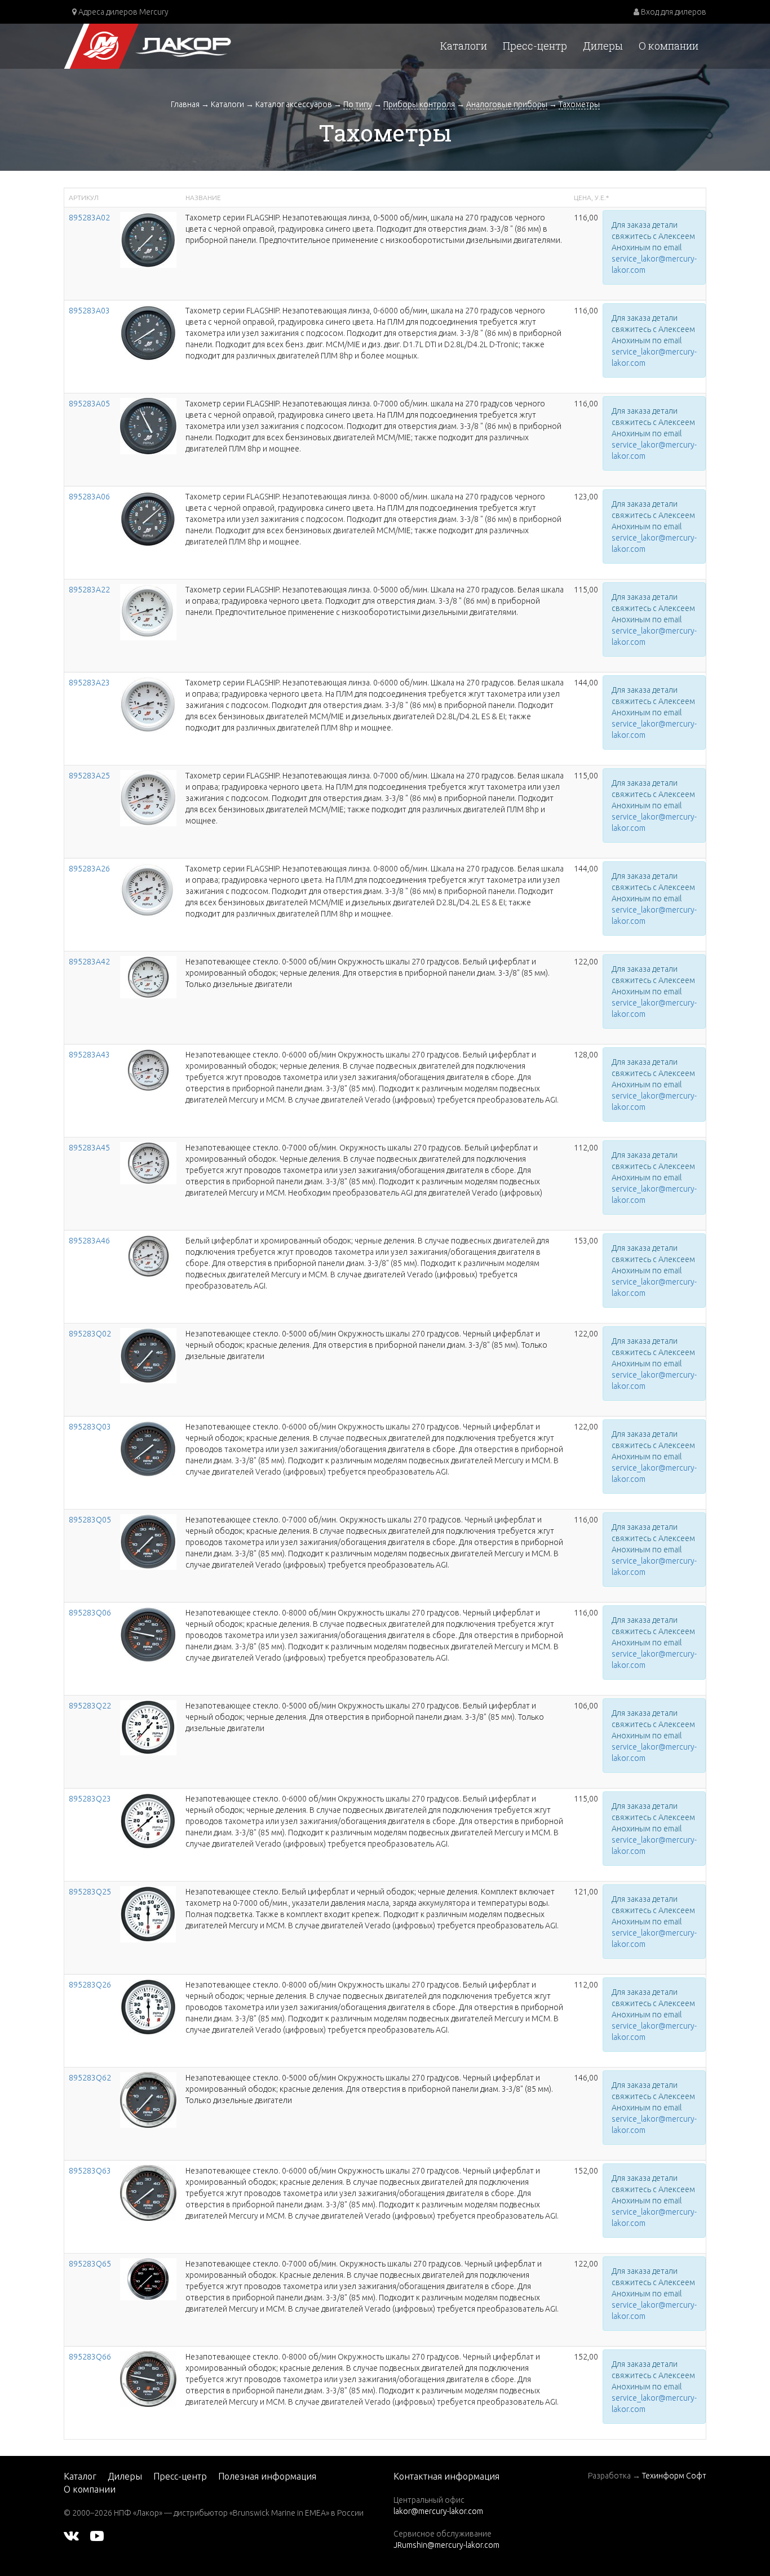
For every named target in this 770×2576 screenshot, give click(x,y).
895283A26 (89, 869)
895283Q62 (90, 2078)
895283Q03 (90, 1427)
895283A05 (89, 404)
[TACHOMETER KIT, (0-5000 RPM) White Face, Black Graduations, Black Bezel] (148, 1727)
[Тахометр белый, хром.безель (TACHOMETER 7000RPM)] (148, 1162)
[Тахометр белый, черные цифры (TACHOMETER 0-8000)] (148, 891)
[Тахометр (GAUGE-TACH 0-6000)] (148, 333)
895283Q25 (90, 1892)
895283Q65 (90, 2264)
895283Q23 (90, 1799)
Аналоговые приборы (507, 104)
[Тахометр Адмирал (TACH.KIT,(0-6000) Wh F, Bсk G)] (148, 1821)
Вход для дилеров (673, 12)
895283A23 (89, 683)
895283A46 (89, 1241)
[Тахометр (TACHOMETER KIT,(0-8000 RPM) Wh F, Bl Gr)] (148, 1255)
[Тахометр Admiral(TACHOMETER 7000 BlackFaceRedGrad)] (148, 1541)
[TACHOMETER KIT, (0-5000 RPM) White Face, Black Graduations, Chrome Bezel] (148, 976)
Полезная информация (267, 2476)
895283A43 (89, 1055)
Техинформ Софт (674, 2476)
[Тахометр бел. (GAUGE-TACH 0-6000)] (148, 704)
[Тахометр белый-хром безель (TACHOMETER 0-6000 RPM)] (148, 1069)
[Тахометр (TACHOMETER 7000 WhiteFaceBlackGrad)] (148, 1914)
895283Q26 (90, 1985)
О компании (669, 46)
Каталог (80, 2476)
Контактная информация (446, 2476)
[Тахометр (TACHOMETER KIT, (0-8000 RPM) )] (148, 2007)
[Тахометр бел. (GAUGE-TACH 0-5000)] (148, 612)
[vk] (71, 2535)
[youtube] (97, 2535)
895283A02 (89, 218)
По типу (358, 104)
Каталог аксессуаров (294, 104)
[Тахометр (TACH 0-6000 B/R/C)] (148, 2192)
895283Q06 (90, 1613)
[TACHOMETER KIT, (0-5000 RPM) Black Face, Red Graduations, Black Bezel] (148, 1355)
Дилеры (603, 46)
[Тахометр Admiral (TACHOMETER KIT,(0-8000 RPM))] (148, 1634)
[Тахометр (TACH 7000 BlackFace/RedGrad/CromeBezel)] (148, 2278)
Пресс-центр (535, 46)
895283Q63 (90, 2171)
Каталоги (464, 46)
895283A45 (89, 1148)
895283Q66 (90, 2357)
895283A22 (89, 590)
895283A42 (89, 962)
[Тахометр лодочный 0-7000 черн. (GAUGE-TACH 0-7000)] (148, 426)
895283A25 (89, 776)
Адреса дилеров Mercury (123, 12)
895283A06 (89, 497)
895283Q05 (90, 1520)
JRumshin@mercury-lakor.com (446, 2545)
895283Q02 (90, 1334)
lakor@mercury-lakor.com (438, 2511)
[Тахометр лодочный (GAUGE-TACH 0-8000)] (148, 519)
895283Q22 (90, 1706)
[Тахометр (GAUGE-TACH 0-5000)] (148, 239)
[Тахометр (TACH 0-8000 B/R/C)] (148, 2378)
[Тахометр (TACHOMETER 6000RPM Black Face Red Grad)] (148, 1449)
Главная (185, 104)
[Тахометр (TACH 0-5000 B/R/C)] (148, 2099)
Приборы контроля (419, 104)
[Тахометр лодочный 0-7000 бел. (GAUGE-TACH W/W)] (148, 798)
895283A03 (89, 311)
